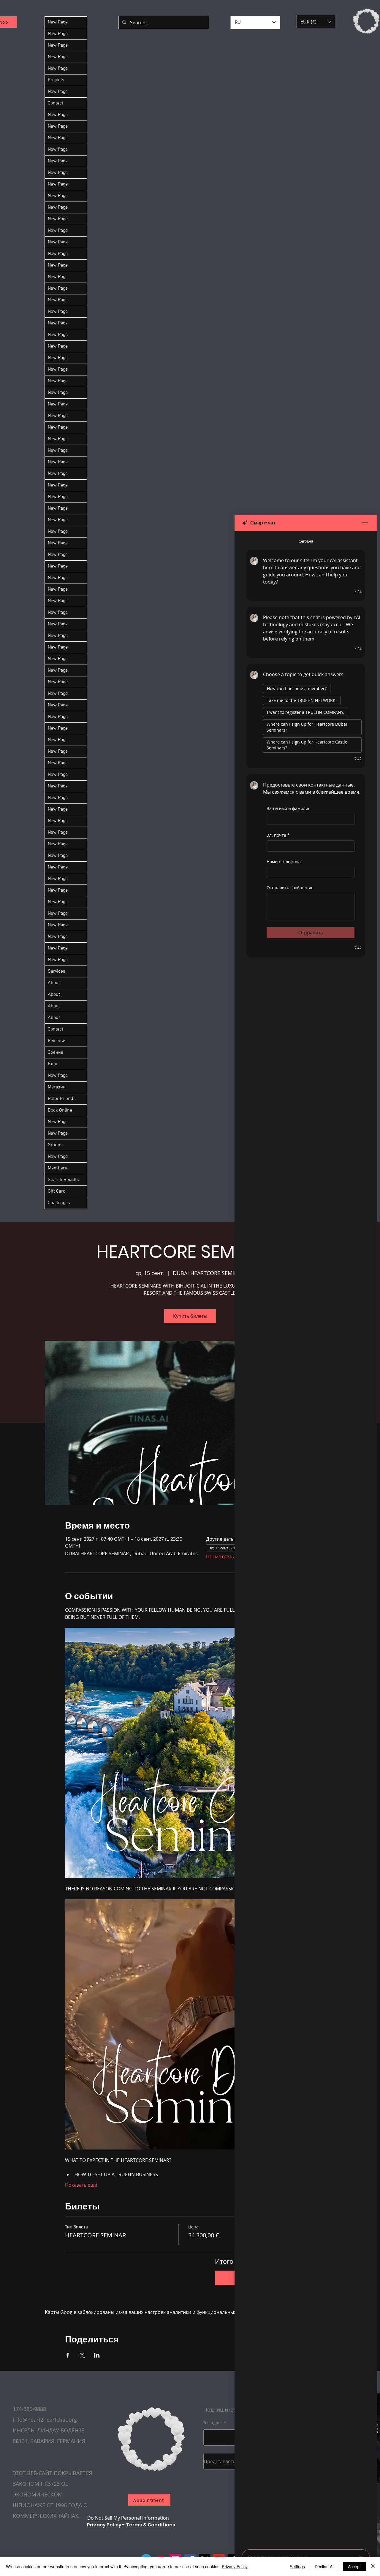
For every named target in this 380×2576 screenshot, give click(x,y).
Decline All (324, 2567)
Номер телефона (284, 861)
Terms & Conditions (151, 2525)
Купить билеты (190, 1316)
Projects (56, 80)
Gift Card (57, 1191)
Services (57, 971)
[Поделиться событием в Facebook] (68, 2355)
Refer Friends (62, 1099)
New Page (58, 22)
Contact (56, 103)
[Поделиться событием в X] (82, 2355)
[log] (306, 1539)
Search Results (63, 1180)
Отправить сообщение (290, 888)
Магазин (57, 1087)
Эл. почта (278, 835)
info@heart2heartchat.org (45, 2420)
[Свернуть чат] (365, 523)
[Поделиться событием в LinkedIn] (97, 2355)
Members (57, 1168)
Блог (53, 1064)
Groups (55, 1145)
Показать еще (81, 2185)
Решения (57, 1041)
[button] (316, 22)
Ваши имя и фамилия (289, 808)
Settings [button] (297, 2567)
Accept (354, 2567)
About (54, 983)
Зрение (56, 1052)
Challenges (59, 1203)
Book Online (60, 1110)
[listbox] (316, 22)
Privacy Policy (104, 2525)
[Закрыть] (373, 2567)
